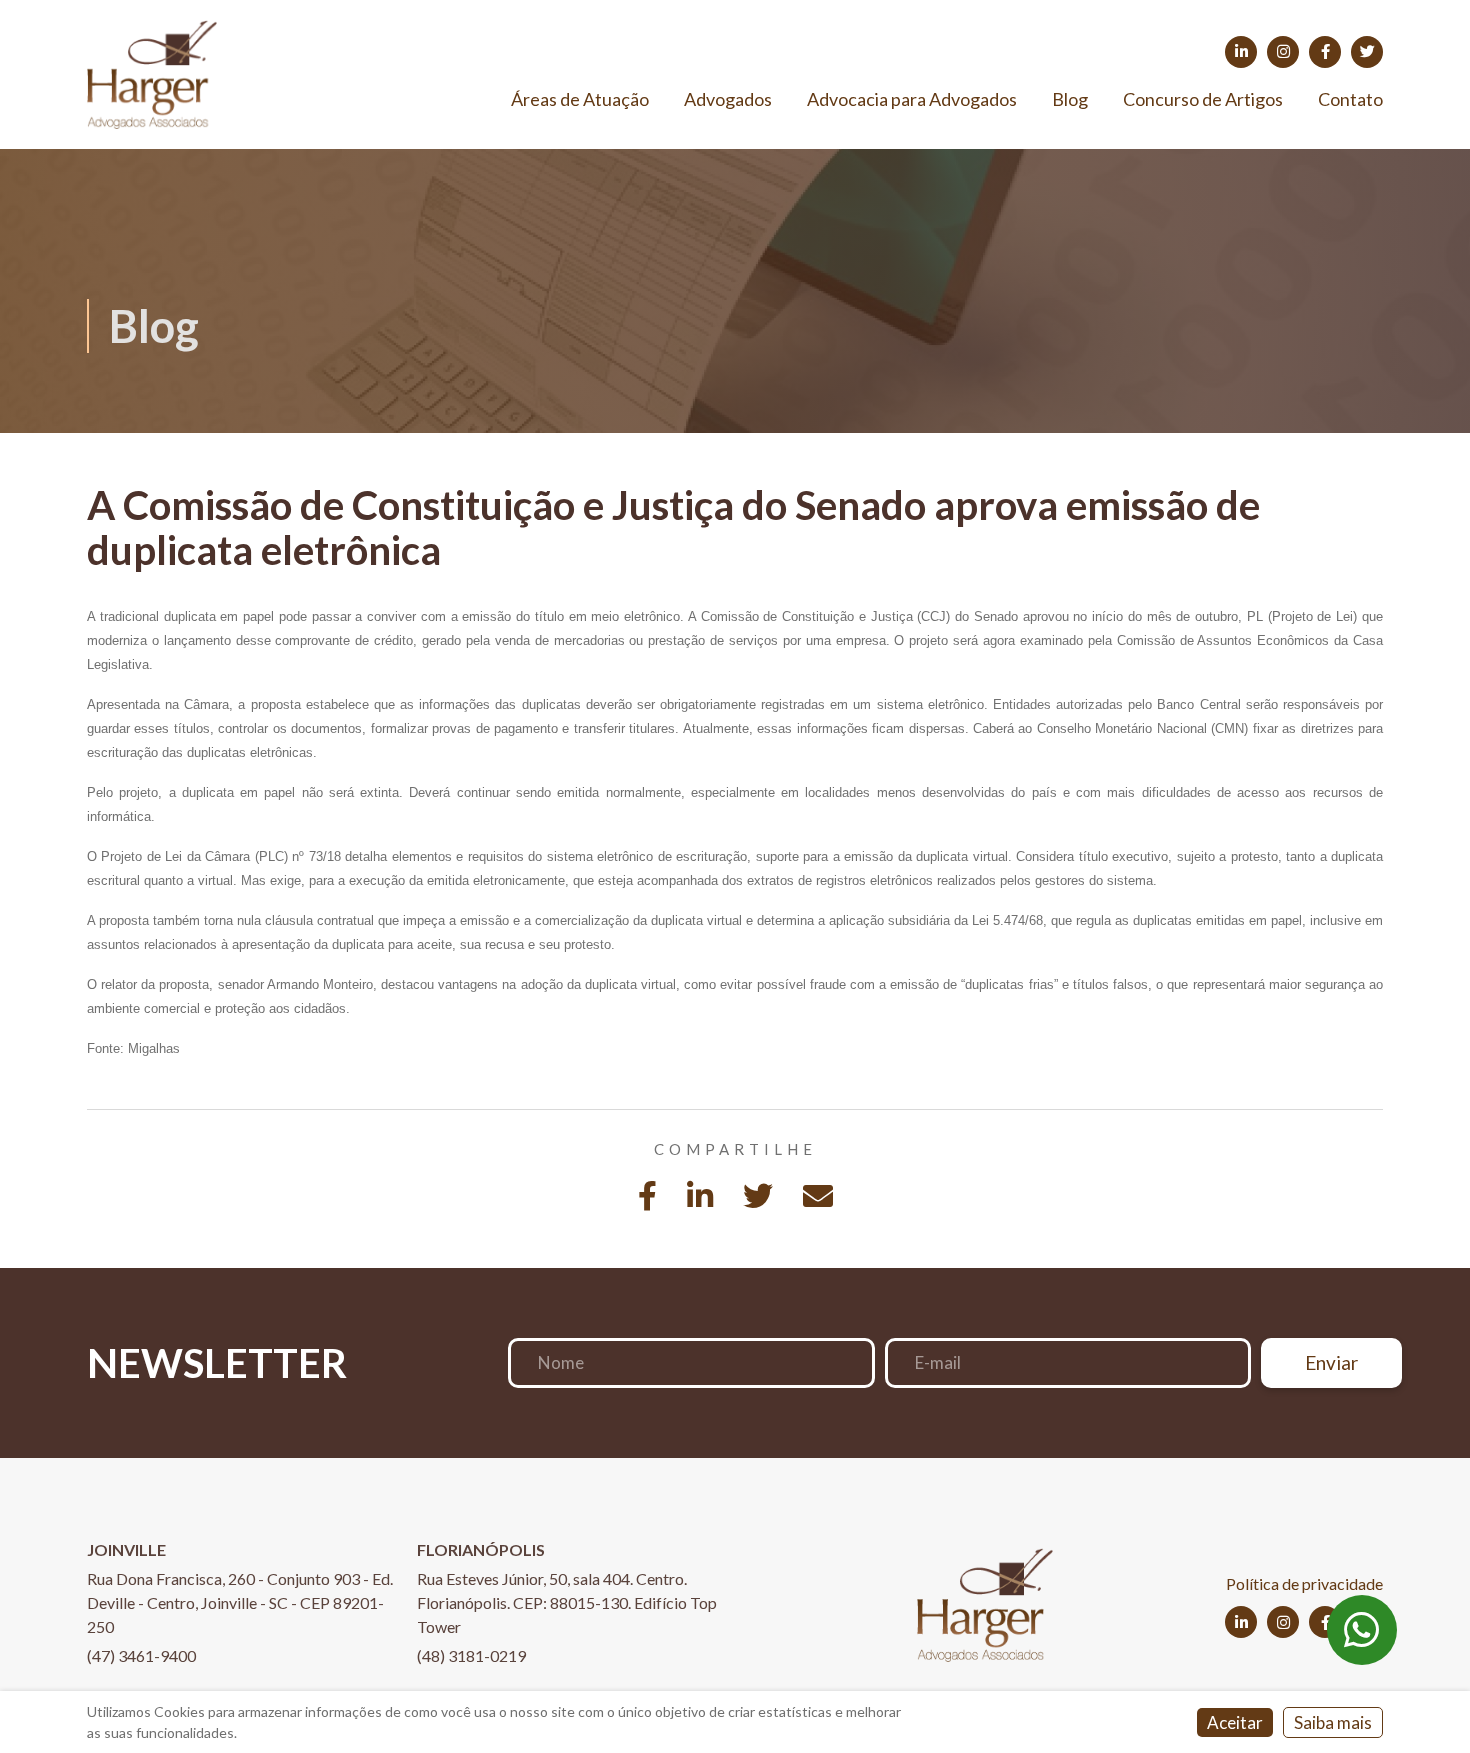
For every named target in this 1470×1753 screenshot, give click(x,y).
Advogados (728, 99)
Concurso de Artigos (1203, 99)
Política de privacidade (1304, 1583)
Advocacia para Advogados (912, 99)
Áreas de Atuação (580, 99)
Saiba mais (1333, 1722)
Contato (1350, 99)
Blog (1070, 99)
